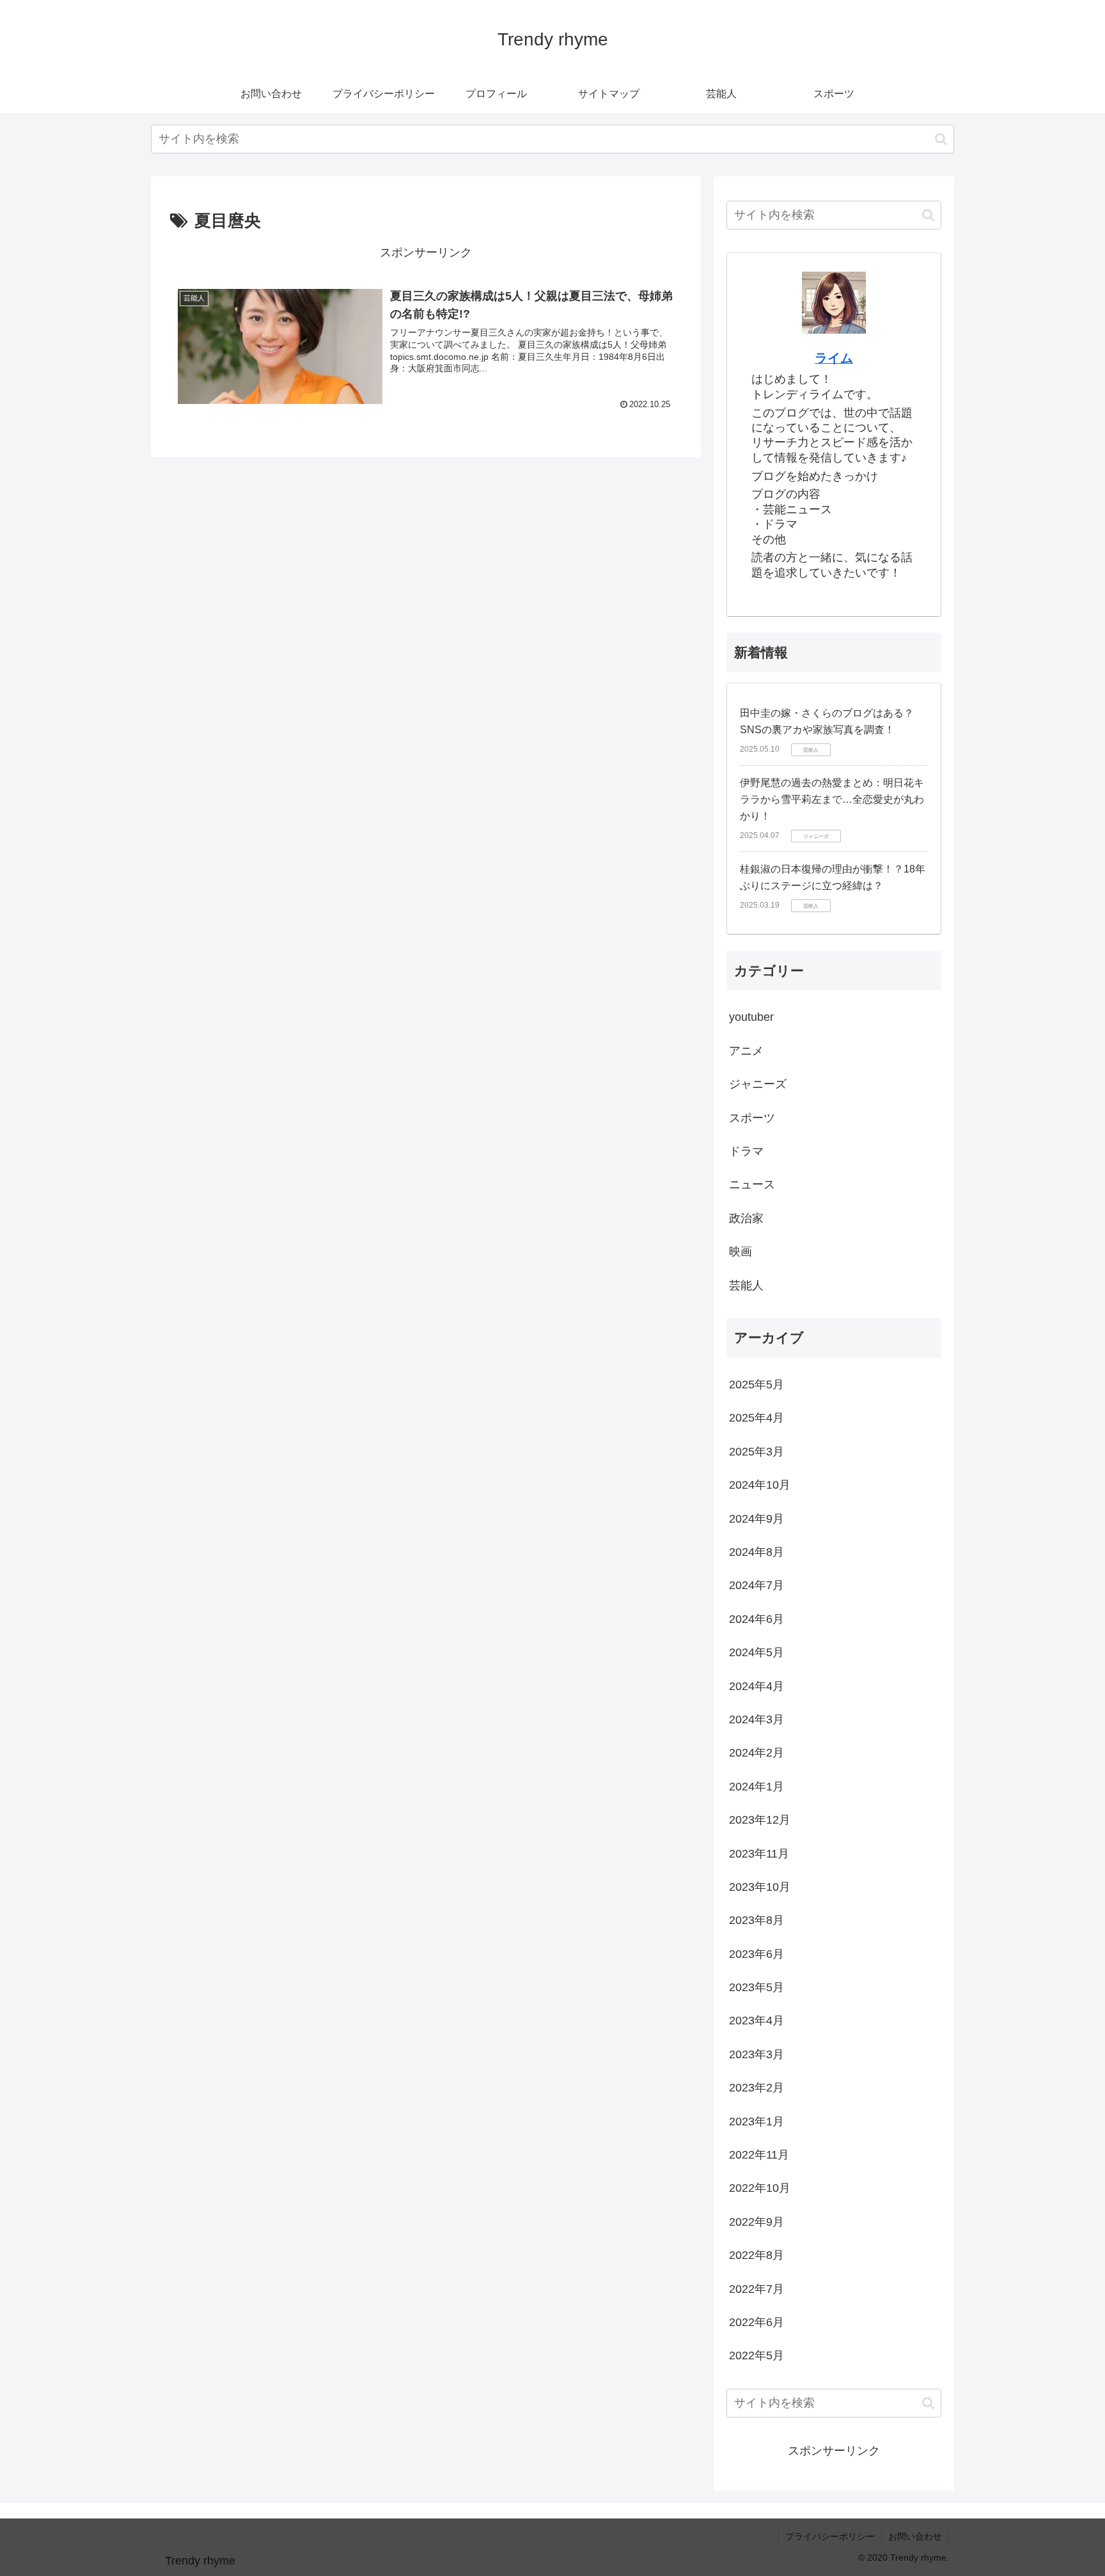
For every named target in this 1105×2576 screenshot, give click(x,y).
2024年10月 (760, 1485)
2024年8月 (756, 1552)
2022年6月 (756, 2322)
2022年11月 (759, 2155)
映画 (741, 1252)
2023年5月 (756, 1987)
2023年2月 (756, 2088)
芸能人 (746, 1285)
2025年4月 (756, 1418)
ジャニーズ (758, 1084)
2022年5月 (756, 2355)
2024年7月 (756, 1585)
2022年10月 (760, 2188)
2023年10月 (760, 1887)
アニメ (746, 1051)
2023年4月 (756, 2021)
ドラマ (746, 1151)
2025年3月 (756, 1452)
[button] (941, 139)
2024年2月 (756, 1753)
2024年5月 (756, 1652)
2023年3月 (756, 2054)
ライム (834, 358)
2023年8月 (756, 1920)
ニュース (752, 1184)
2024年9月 (756, 1519)
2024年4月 (756, 1686)
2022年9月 (756, 2222)
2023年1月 (756, 2122)
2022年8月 (756, 2255)
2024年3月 (756, 1719)
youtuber (751, 1017)
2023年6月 (756, 1954)
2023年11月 (759, 1854)
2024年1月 (756, 1787)
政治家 (746, 1218)
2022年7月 (756, 2289)
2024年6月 (756, 1619)
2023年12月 (760, 1820)
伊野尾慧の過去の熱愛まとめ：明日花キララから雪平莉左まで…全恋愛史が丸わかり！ (832, 799)
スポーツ (752, 1118)
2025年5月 (756, 1385)
